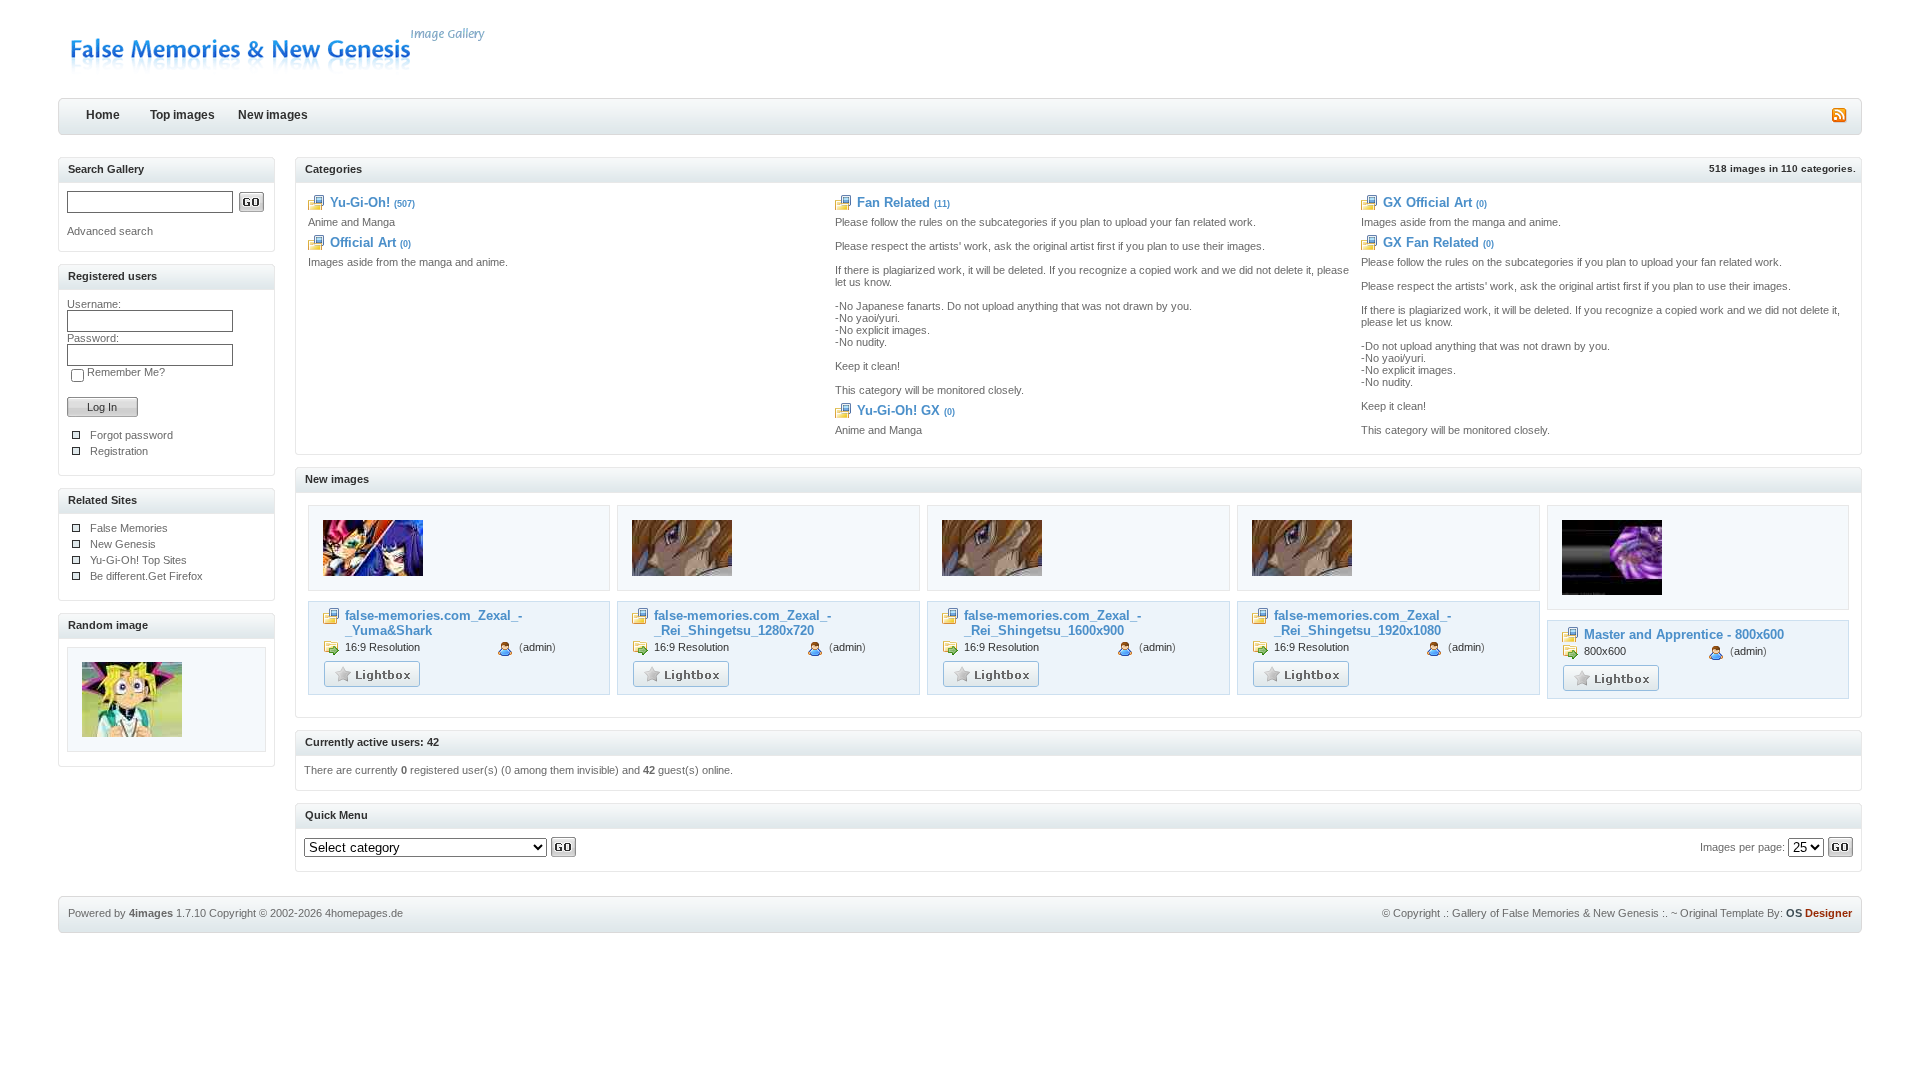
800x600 (1605, 651)
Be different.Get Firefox (146, 576)
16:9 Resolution (382, 647)
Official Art (363, 242)
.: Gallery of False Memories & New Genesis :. (1555, 913)
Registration (119, 451)
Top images (182, 115)
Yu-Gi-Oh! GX (898, 410)
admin (537, 647)
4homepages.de (364, 913)
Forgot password (131, 435)
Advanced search (110, 231)
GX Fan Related (1431, 242)
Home (103, 115)
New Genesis (123, 544)
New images (273, 115)
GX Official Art (1427, 202)
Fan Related (893, 202)
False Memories (129, 528)
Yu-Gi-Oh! (360, 202)
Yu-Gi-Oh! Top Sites (138, 560)
